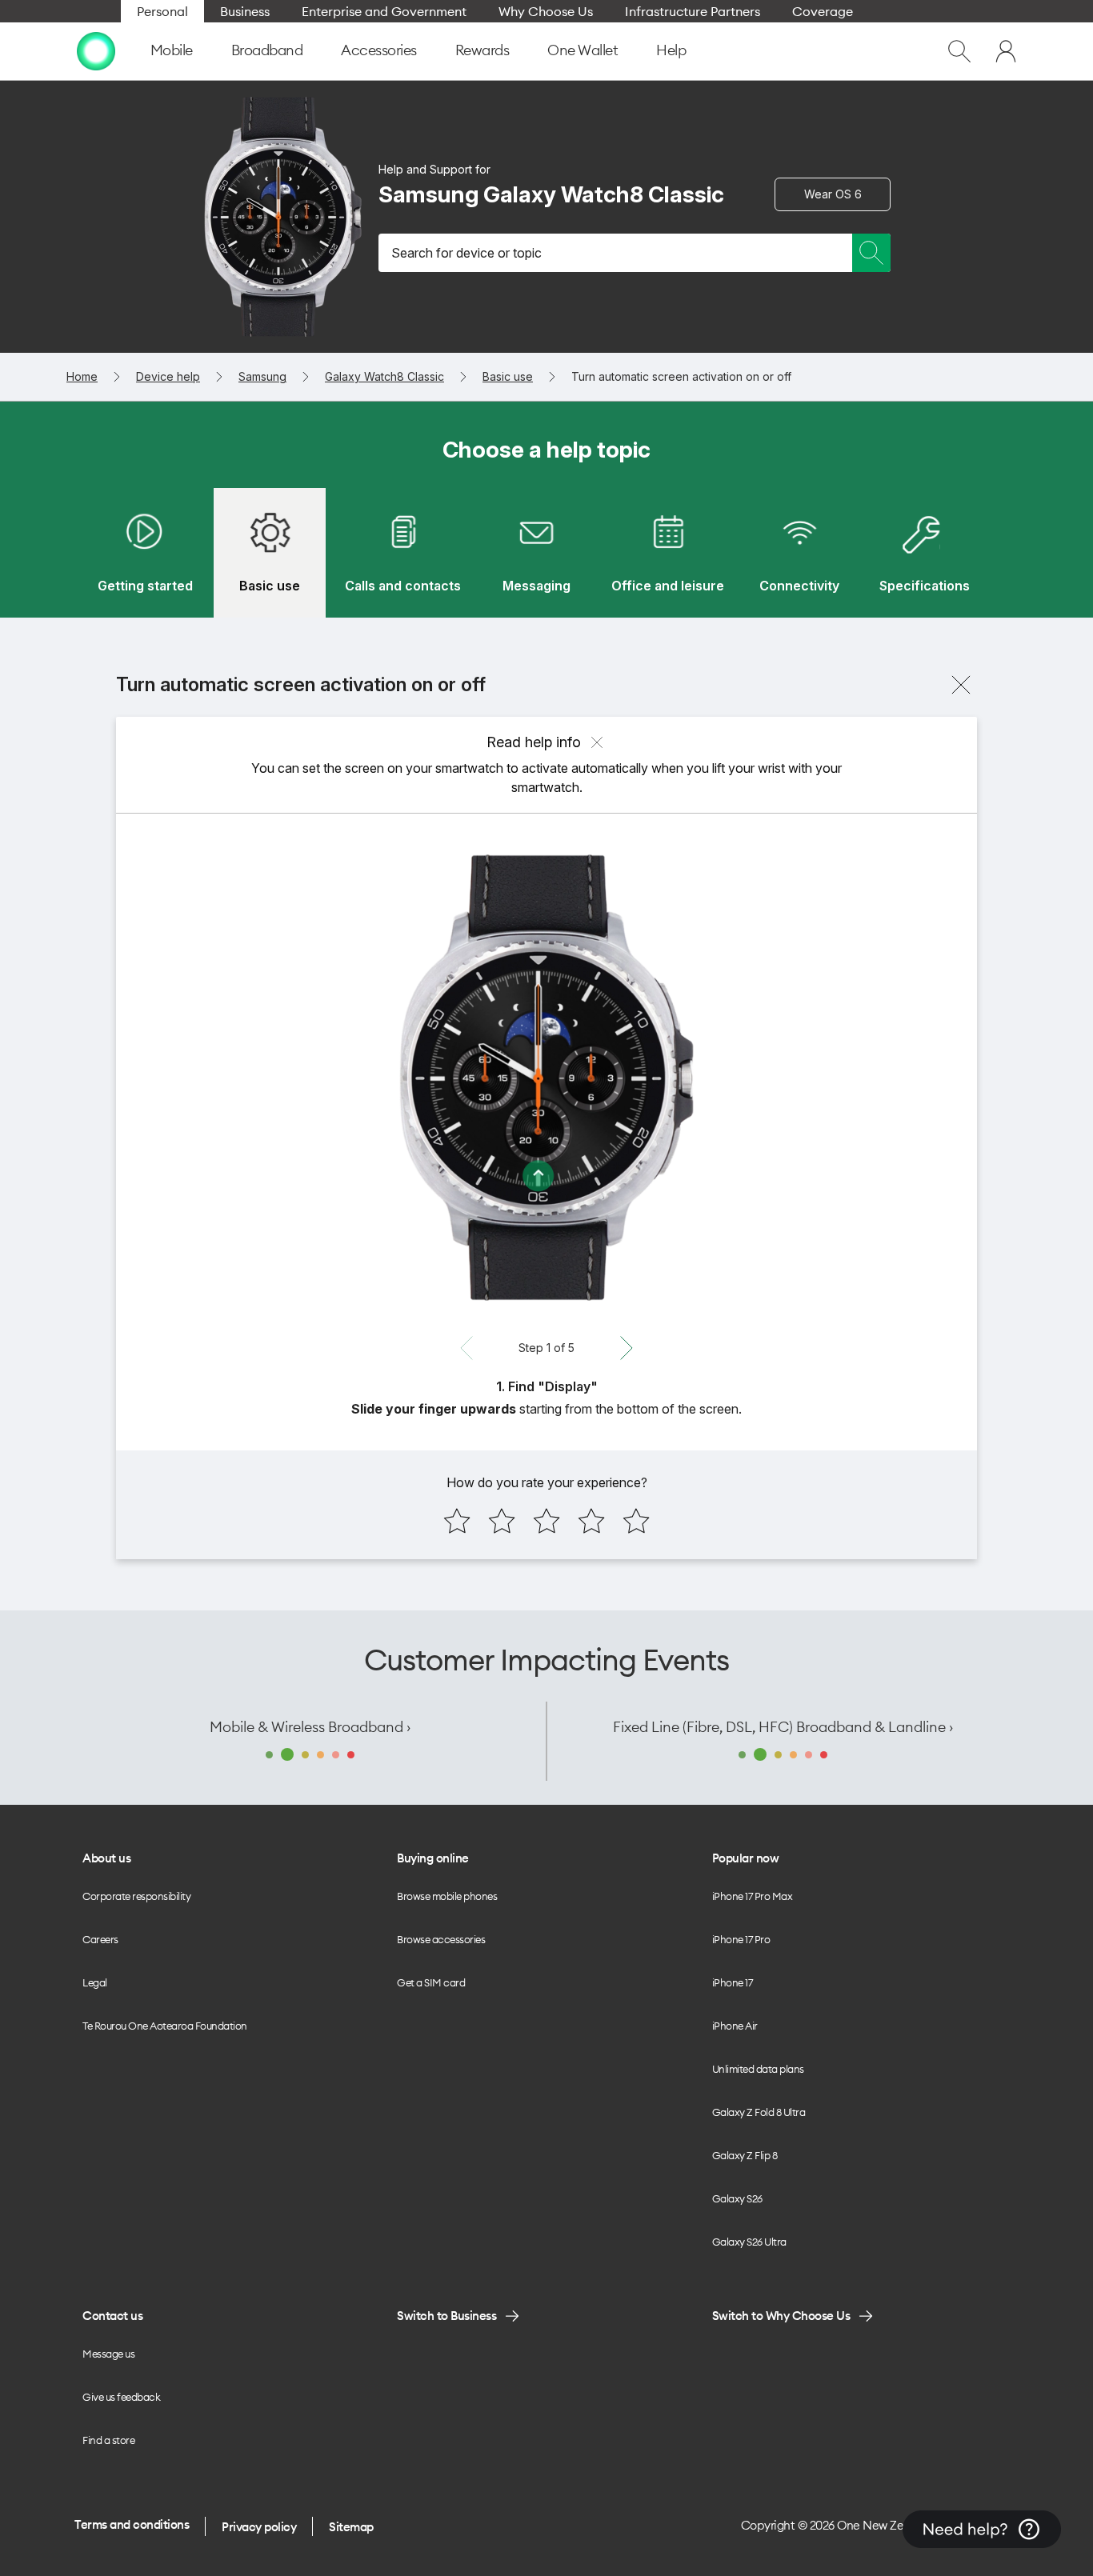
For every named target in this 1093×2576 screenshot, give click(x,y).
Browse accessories (441, 1939)
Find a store (108, 2440)
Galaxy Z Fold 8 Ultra (759, 2112)
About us (106, 1858)
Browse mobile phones (447, 1896)
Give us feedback (121, 2397)
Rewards (482, 50)
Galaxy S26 (737, 2198)
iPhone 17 (733, 1982)
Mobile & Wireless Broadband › (310, 1727)
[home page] (96, 51)
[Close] (961, 685)
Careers (100, 1939)
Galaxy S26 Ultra (749, 2242)
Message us (108, 2354)
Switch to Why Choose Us (781, 2316)
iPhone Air (735, 2026)
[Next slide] (627, 1348)
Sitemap (351, 2527)
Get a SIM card (431, 1982)
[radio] (457, 1521)
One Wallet (583, 50)
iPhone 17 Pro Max (753, 1896)
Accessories (379, 50)
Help (671, 50)
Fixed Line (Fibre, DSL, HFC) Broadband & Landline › (783, 1727)
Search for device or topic (466, 253)
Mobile (172, 50)
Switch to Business (446, 2316)
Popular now (746, 1858)
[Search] (871, 253)
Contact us (112, 2316)
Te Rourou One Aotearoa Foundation (165, 2026)
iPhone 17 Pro (741, 1939)
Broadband (267, 50)
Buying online (433, 1858)
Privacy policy (259, 2527)
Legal (95, 1982)
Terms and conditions (132, 2524)
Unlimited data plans (758, 2069)
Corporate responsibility (136, 1896)
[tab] (145, 553)
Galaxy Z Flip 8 (745, 2155)
